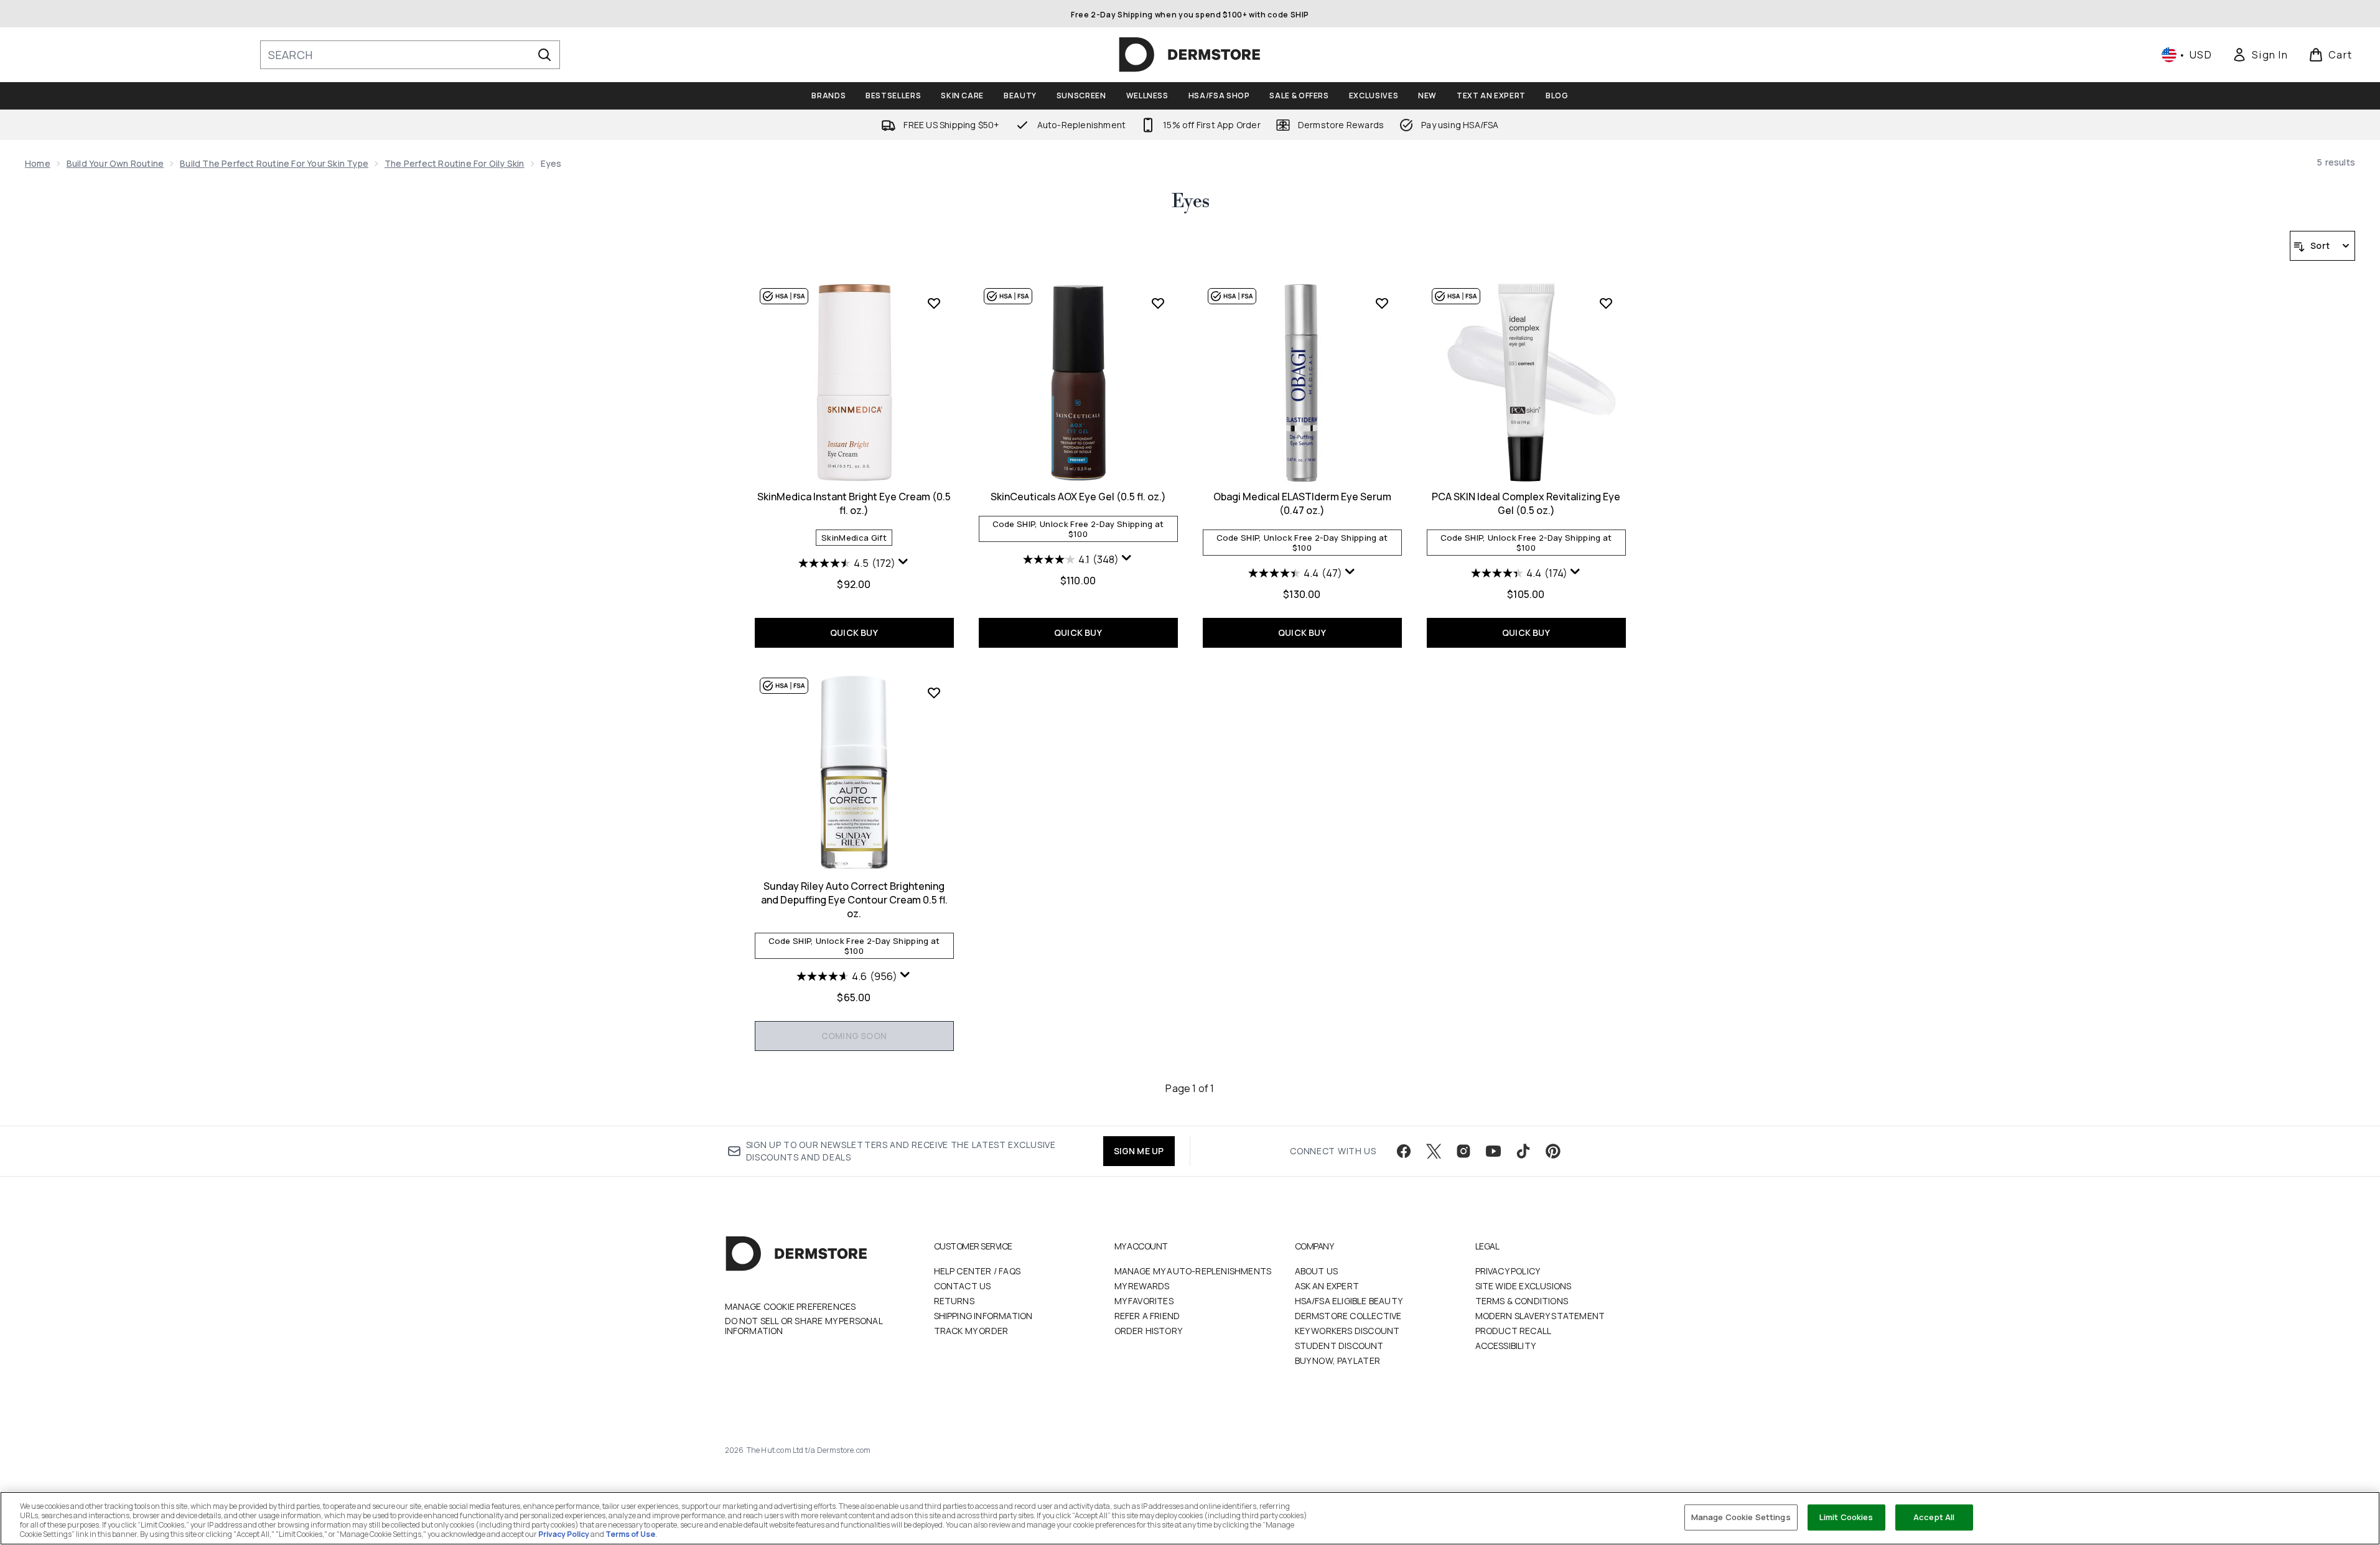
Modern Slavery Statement (1540, 1316)
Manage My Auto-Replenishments (1193, 1271)
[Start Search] (544, 55)
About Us (1317, 1271)
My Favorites (1144, 1301)
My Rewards (1142, 1286)
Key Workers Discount (1347, 1331)
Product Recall (1514, 1331)
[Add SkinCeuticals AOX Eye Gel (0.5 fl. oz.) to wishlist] (1158, 303)
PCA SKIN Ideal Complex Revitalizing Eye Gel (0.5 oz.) (1526, 503)
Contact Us (963, 1286)
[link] (2260, 55)
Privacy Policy (1508, 1271)
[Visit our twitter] (1434, 1151)
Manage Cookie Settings (1741, 1517)
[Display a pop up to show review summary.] (903, 562)
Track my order (971, 1331)
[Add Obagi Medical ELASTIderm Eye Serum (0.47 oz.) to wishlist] (1382, 303)
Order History (1149, 1331)
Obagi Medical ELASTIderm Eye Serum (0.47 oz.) (1302, 503)
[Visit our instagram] (1463, 1151)
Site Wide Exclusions (1524, 1286)
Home (38, 163)
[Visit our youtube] (1493, 1151)
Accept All (1934, 1517)
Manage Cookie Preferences (791, 1307)
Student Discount (1339, 1346)
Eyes (1190, 202)
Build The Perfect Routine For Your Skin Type (274, 163)
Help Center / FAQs (978, 1271)
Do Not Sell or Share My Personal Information (804, 1326)
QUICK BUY (854, 632)
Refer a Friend (1147, 1316)
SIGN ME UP (1139, 1151)
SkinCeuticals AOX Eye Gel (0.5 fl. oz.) (1078, 497)
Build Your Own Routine (115, 163)
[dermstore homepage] (1190, 55)
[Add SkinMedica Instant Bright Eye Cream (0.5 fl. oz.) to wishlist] (934, 303)
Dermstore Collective (1348, 1316)
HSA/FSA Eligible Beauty (1349, 1301)
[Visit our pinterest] (1553, 1151)
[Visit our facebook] (1404, 1151)
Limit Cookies (1846, 1517)
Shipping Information (983, 1316)
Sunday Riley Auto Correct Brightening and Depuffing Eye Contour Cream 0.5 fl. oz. (854, 900)
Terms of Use (630, 1534)
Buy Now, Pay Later (1338, 1361)
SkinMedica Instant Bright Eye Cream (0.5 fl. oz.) (854, 503)
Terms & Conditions (1522, 1301)
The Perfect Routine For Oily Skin (455, 163)
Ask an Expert (1327, 1286)
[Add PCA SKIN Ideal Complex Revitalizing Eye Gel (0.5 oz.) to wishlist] (1606, 303)
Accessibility (1506, 1346)
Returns (954, 1301)
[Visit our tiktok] (1523, 1151)
